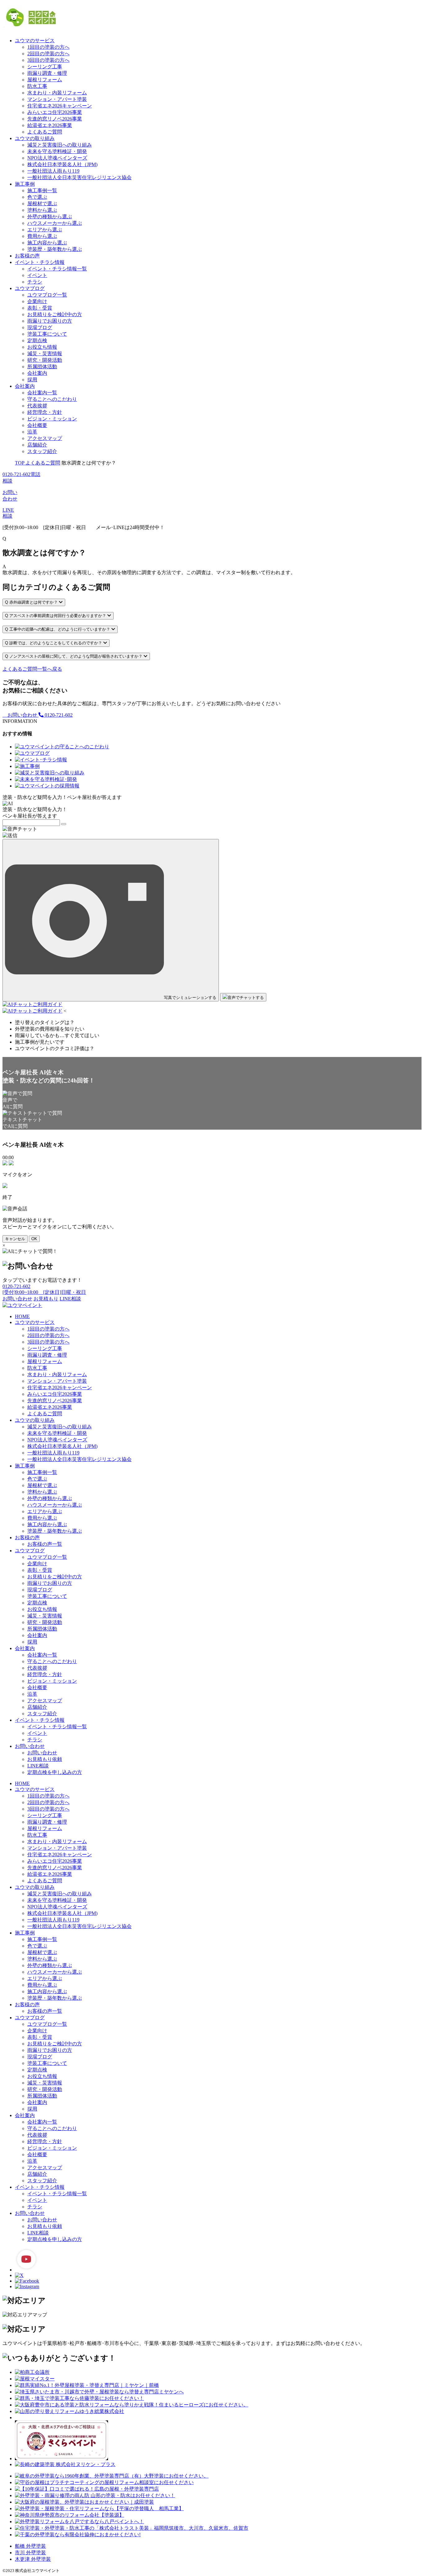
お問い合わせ (22, 715)
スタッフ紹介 (42, 451)
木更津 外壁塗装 (33, 2559)
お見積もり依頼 (45, 1759)
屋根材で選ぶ (42, 204)
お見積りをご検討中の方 (55, 314)
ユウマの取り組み (35, 138)
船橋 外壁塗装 (30, 2546)
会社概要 (37, 425)
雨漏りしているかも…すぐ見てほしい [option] (57, 1035)
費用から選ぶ (42, 236)
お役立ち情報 (42, 347)
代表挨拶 (37, 406)
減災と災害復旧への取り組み (60, 145)
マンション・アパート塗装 (57, 99)
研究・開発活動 (45, 360)
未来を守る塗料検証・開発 (57, 151)
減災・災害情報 (45, 354)
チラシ (35, 282)
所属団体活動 (42, 367)
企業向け (37, 301)
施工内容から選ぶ (47, 243)
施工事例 (25, 184)
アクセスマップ (45, 438)
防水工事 (37, 86)
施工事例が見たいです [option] (40, 1042)
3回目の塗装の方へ (48, 60)
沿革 (32, 432)
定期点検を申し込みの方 (55, 1772)
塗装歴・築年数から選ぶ (55, 249)
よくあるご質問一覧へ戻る (32, 669)
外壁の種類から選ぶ (50, 217)
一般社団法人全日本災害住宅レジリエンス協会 (79, 177)
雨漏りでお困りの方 (50, 321)
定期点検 (37, 340)
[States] (64, 824)
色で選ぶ (37, 197)
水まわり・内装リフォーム (57, 93)
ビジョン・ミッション (52, 419)
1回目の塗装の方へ (48, 47)
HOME (22, 1316)
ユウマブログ (30, 288)
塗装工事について (47, 334)
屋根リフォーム (45, 80)
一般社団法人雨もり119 (53, 171)
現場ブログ (40, 327)
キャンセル (15, 1239)
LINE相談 (38, 1766)
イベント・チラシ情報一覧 (57, 269)
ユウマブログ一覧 (47, 295)
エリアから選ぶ (45, 230)
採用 (32, 380)
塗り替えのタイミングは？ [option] (45, 1022)
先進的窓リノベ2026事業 (55, 119)
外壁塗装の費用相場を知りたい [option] (50, 1029)
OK (34, 1239)
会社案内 (37, 373)
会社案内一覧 (42, 393)
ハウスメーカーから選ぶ (55, 223)
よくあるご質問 (45, 132)
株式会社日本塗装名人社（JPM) (62, 164)
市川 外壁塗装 (30, 2553)
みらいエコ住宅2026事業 (55, 112)
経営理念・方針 (45, 412)
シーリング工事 (45, 67)
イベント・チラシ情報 (40, 262)
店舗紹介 (37, 445)
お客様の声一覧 (45, 1544)
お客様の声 (27, 256)
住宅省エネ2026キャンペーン (60, 106)
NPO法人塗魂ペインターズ (57, 158)
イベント (37, 275)
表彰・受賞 (40, 308)
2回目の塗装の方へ (48, 54)
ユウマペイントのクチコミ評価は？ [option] (55, 1048)
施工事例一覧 (42, 190)
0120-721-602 (58, 715)
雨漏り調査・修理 (47, 73)
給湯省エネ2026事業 (50, 125)
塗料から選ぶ (42, 210)
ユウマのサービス (35, 41)
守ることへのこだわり (52, 399)
